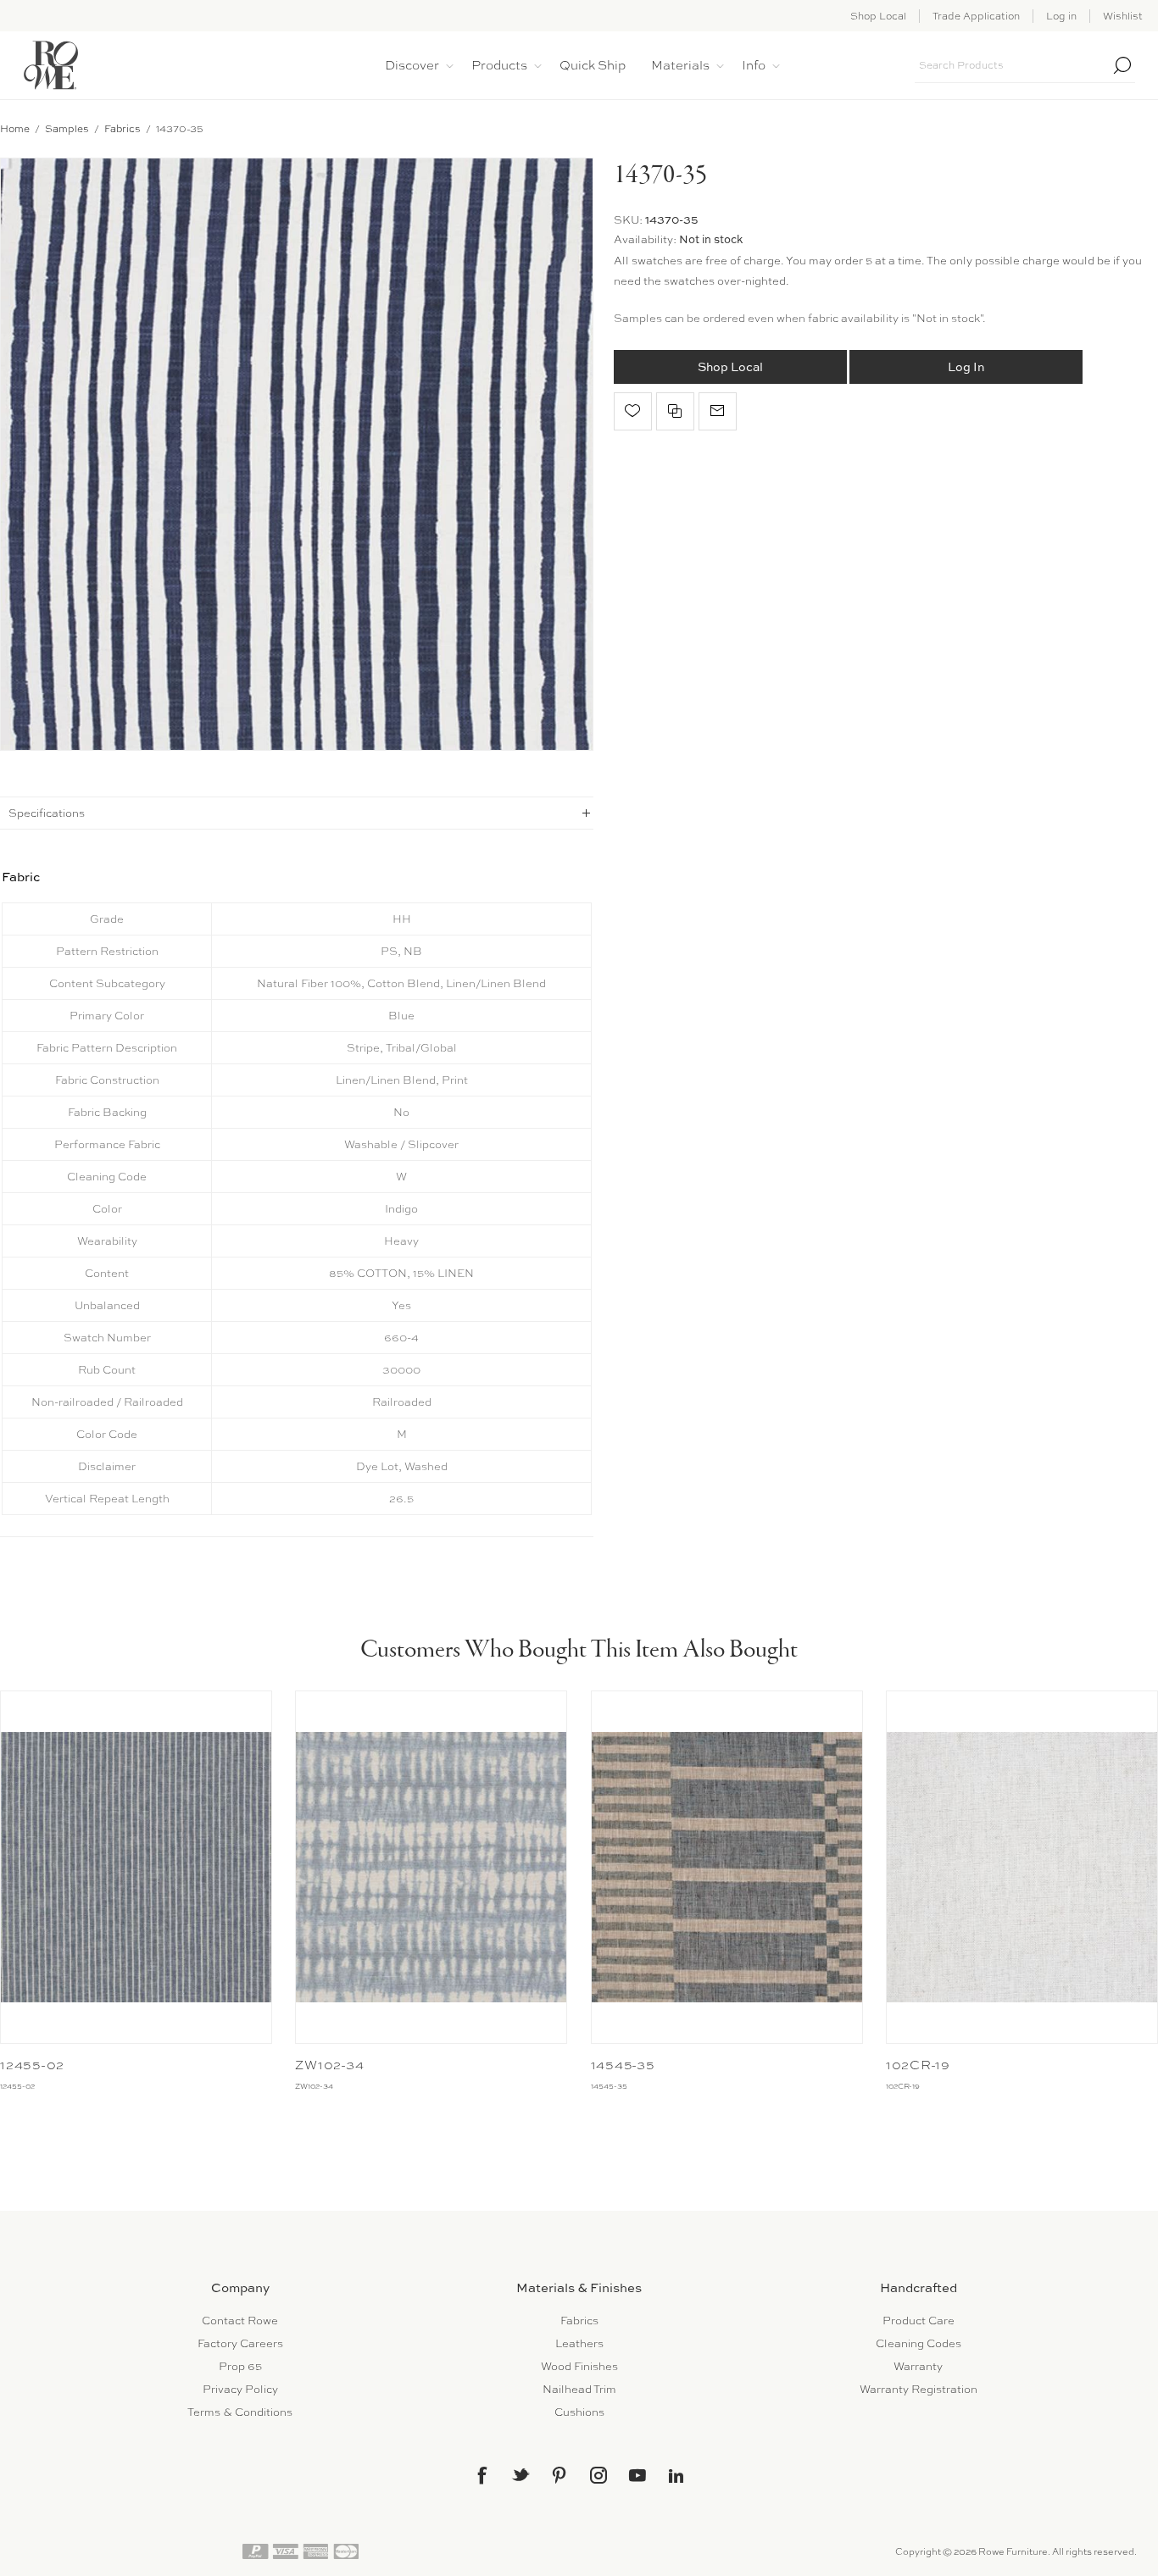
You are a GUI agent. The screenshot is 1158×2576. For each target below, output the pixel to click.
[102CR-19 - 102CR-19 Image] (1022, 1867)
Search (1122, 65)
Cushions (579, 2412)
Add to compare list (675, 411)
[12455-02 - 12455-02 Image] (136, 1867)
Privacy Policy (240, 2389)
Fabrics (579, 2321)
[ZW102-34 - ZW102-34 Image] (431, 1867)
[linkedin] (676, 2476)
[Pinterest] (560, 2475)
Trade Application (976, 16)
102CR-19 (918, 2065)
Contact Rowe (240, 2321)
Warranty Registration (919, 2389)
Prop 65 (240, 2366)
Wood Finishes (579, 2366)
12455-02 (32, 2065)
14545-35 (623, 2065)
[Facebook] (482, 2475)
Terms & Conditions (240, 2412)
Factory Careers (240, 2343)
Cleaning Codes (919, 2343)
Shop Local (878, 16)
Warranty (918, 2366)
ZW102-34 (329, 2065)
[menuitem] (240, 2321)
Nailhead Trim (579, 2389)
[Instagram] (598, 2475)
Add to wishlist (633, 411)
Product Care (919, 2321)
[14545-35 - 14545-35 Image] (727, 1867)
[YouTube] (637, 2475)
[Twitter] (521, 2474)
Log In (966, 367)
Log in (1061, 16)
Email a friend (718, 411)
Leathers (579, 2343)
